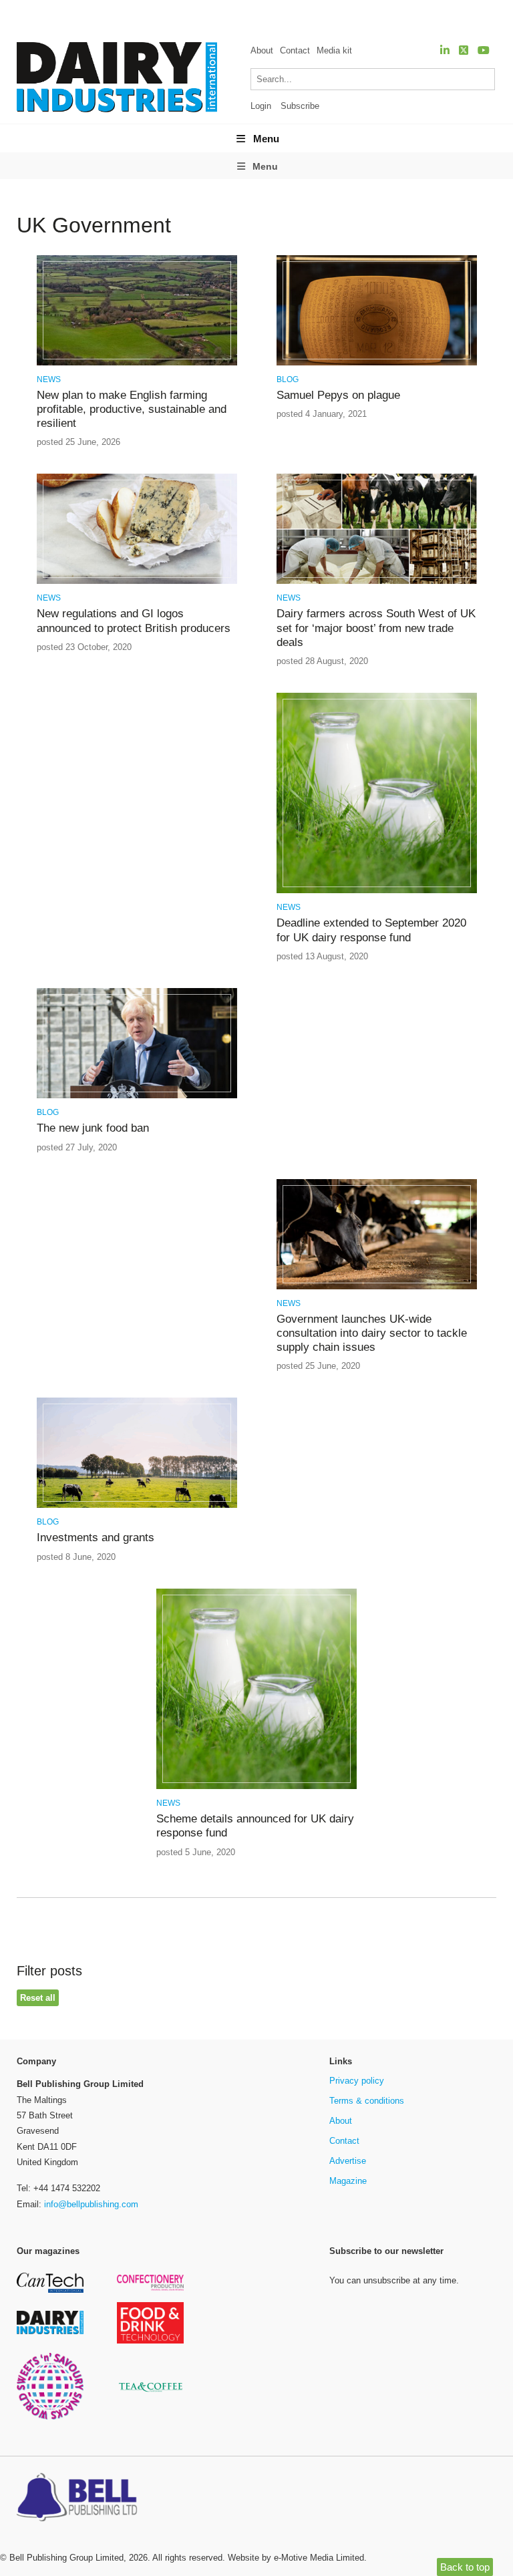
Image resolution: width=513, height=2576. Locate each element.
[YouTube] (484, 50)
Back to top (465, 2567)
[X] (464, 50)
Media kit (334, 50)
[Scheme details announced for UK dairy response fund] (256, 1787)
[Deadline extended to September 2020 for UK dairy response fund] (377, 891)
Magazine (348, 2181)
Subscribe (300, 106)
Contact (295, 50)
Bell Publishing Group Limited (66, 2558)
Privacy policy (357, 2081)
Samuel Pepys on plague (338, 395)
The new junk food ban (93, 1128)
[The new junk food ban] (137, 1096)
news (49, 379)
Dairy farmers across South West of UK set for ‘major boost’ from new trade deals (376, 628)
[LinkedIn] (445, 50)
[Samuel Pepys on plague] (377, 363)
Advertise (348, 2161)
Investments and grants (96, 1538)
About (262, 50)
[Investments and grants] (137, 1505)
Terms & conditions (367, 2101)
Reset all (38, 1998)
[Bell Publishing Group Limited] (80, 2499)
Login (261, 106)
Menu (266, 139)
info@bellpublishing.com (91, 2204)
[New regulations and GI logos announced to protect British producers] (137, 582)
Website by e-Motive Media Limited (296, 2558)
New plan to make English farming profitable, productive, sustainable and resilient (132, 410)
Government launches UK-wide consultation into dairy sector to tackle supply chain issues (372, 1333)
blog (288, 379)
